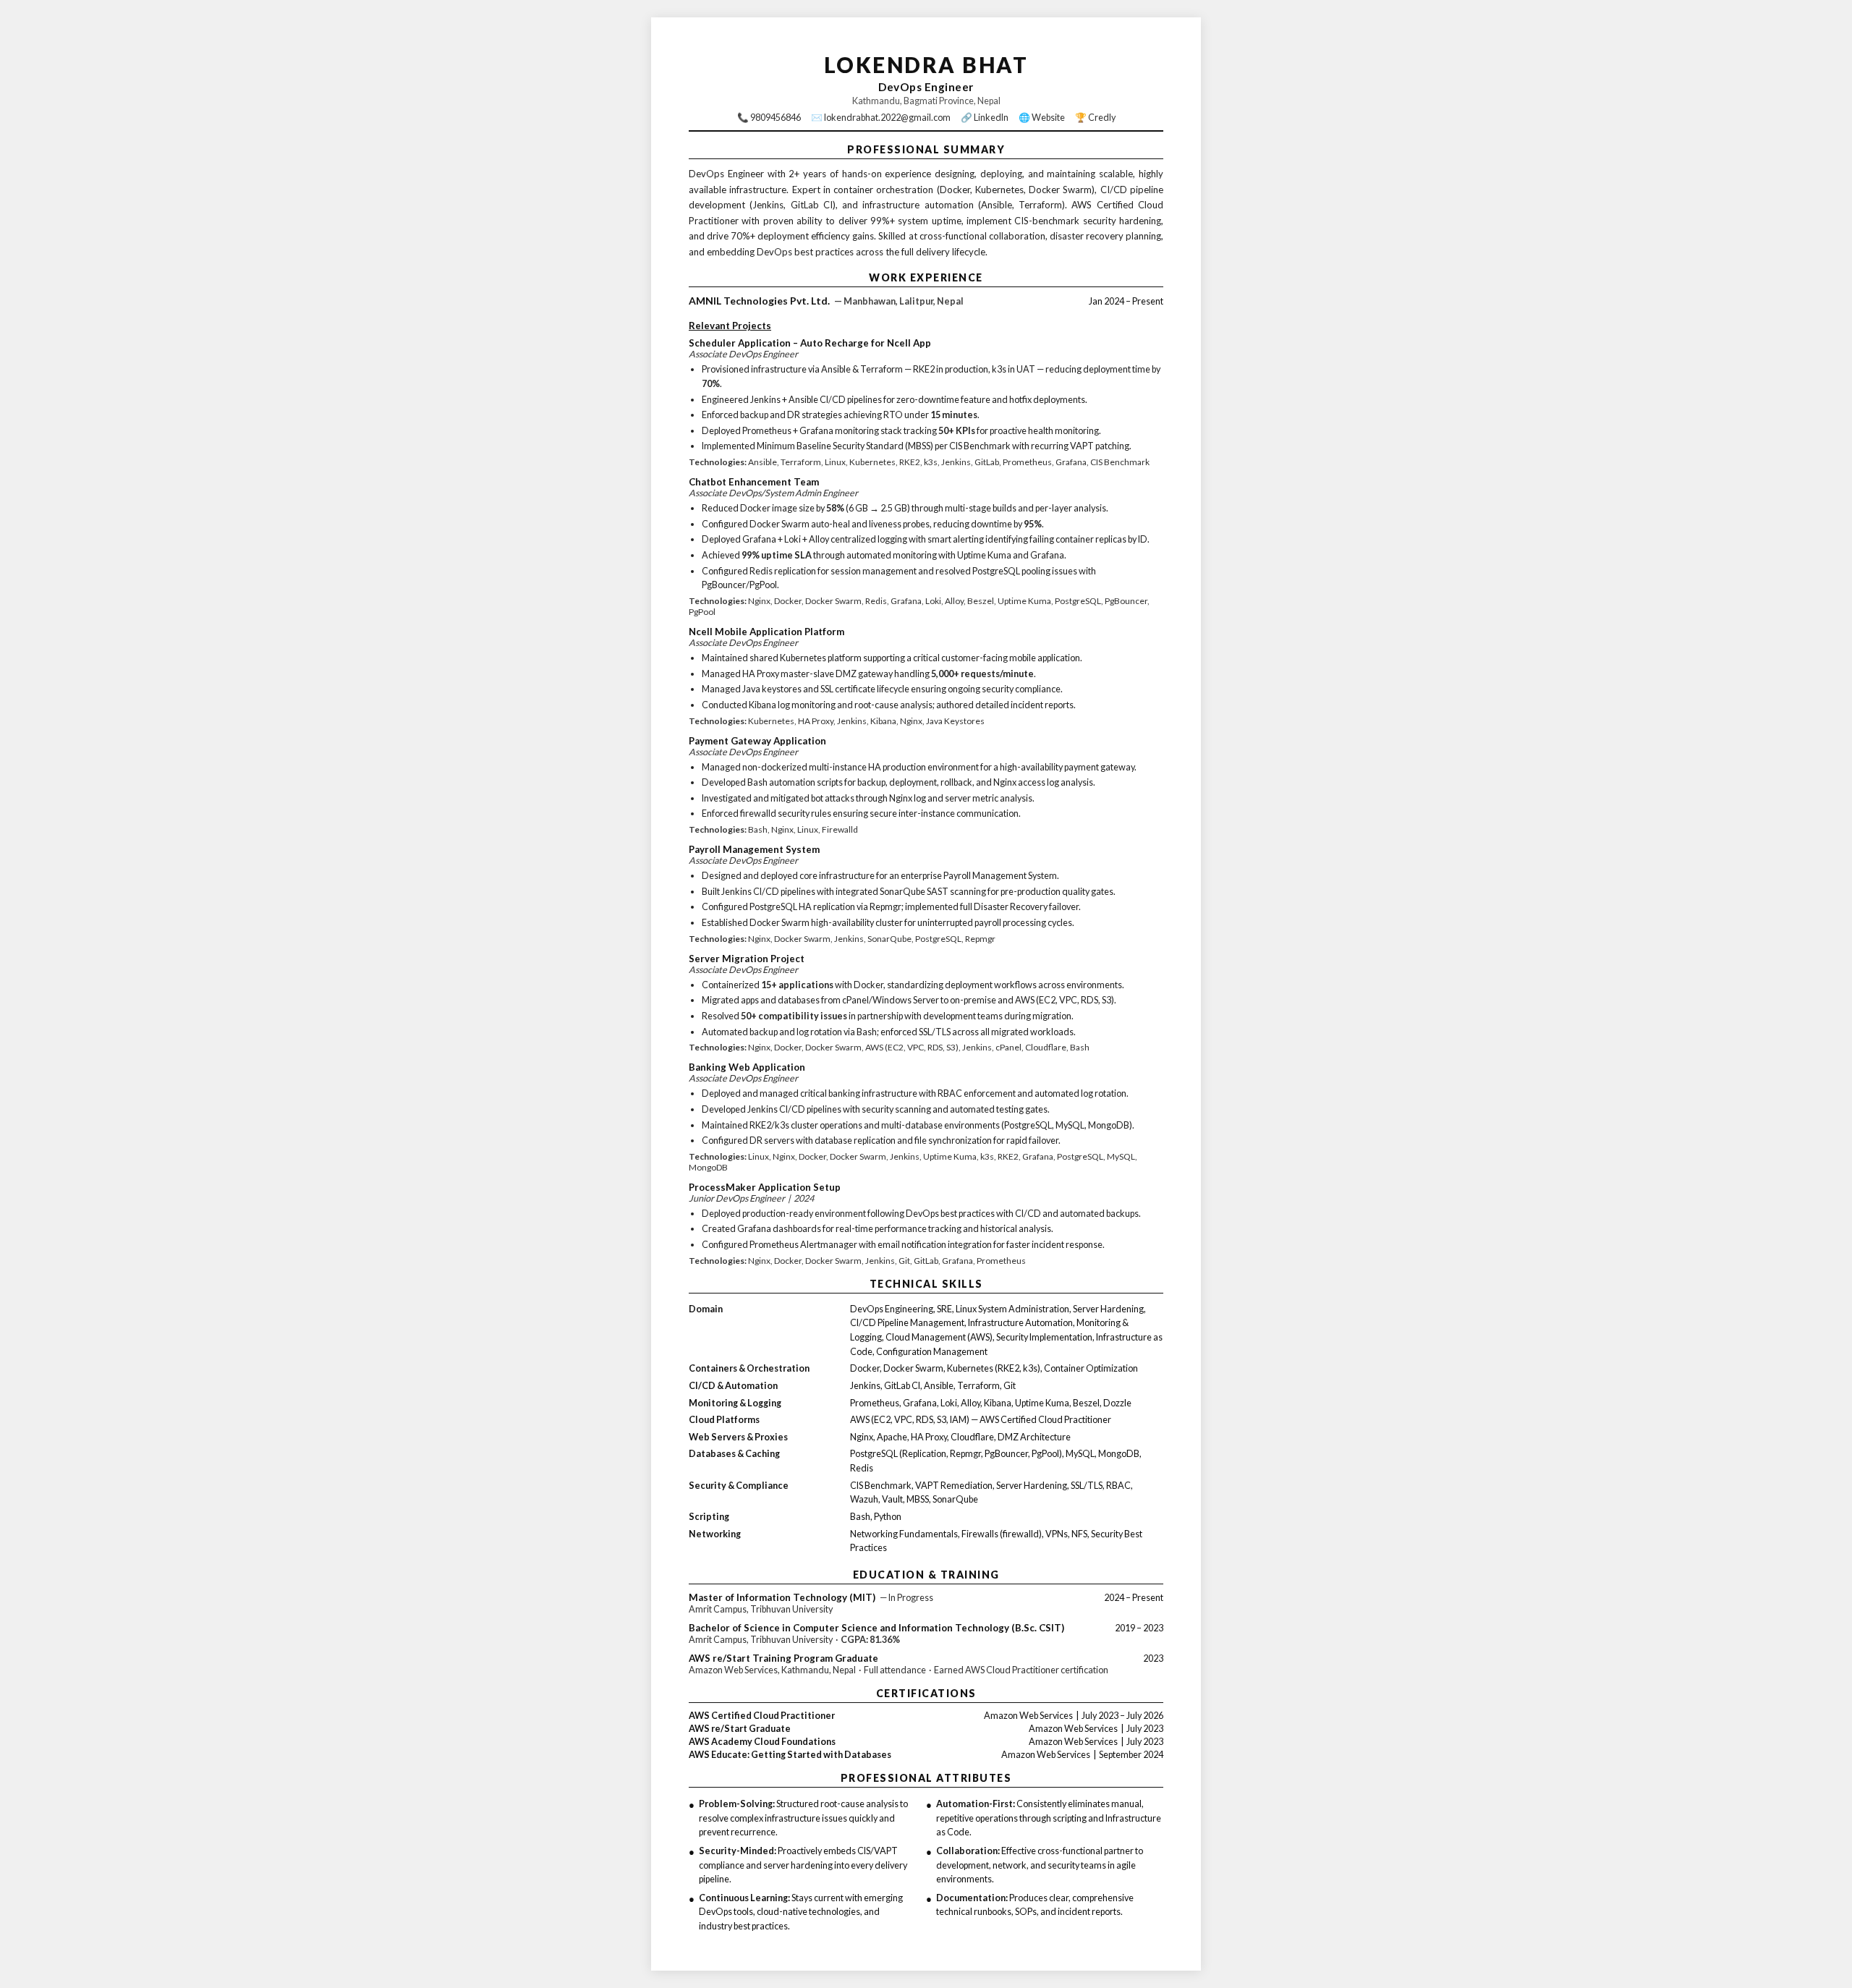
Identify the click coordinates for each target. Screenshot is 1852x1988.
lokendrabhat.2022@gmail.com (887, 118)
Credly (1102, 118)
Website (1048, 118)
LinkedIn (991, 118)
